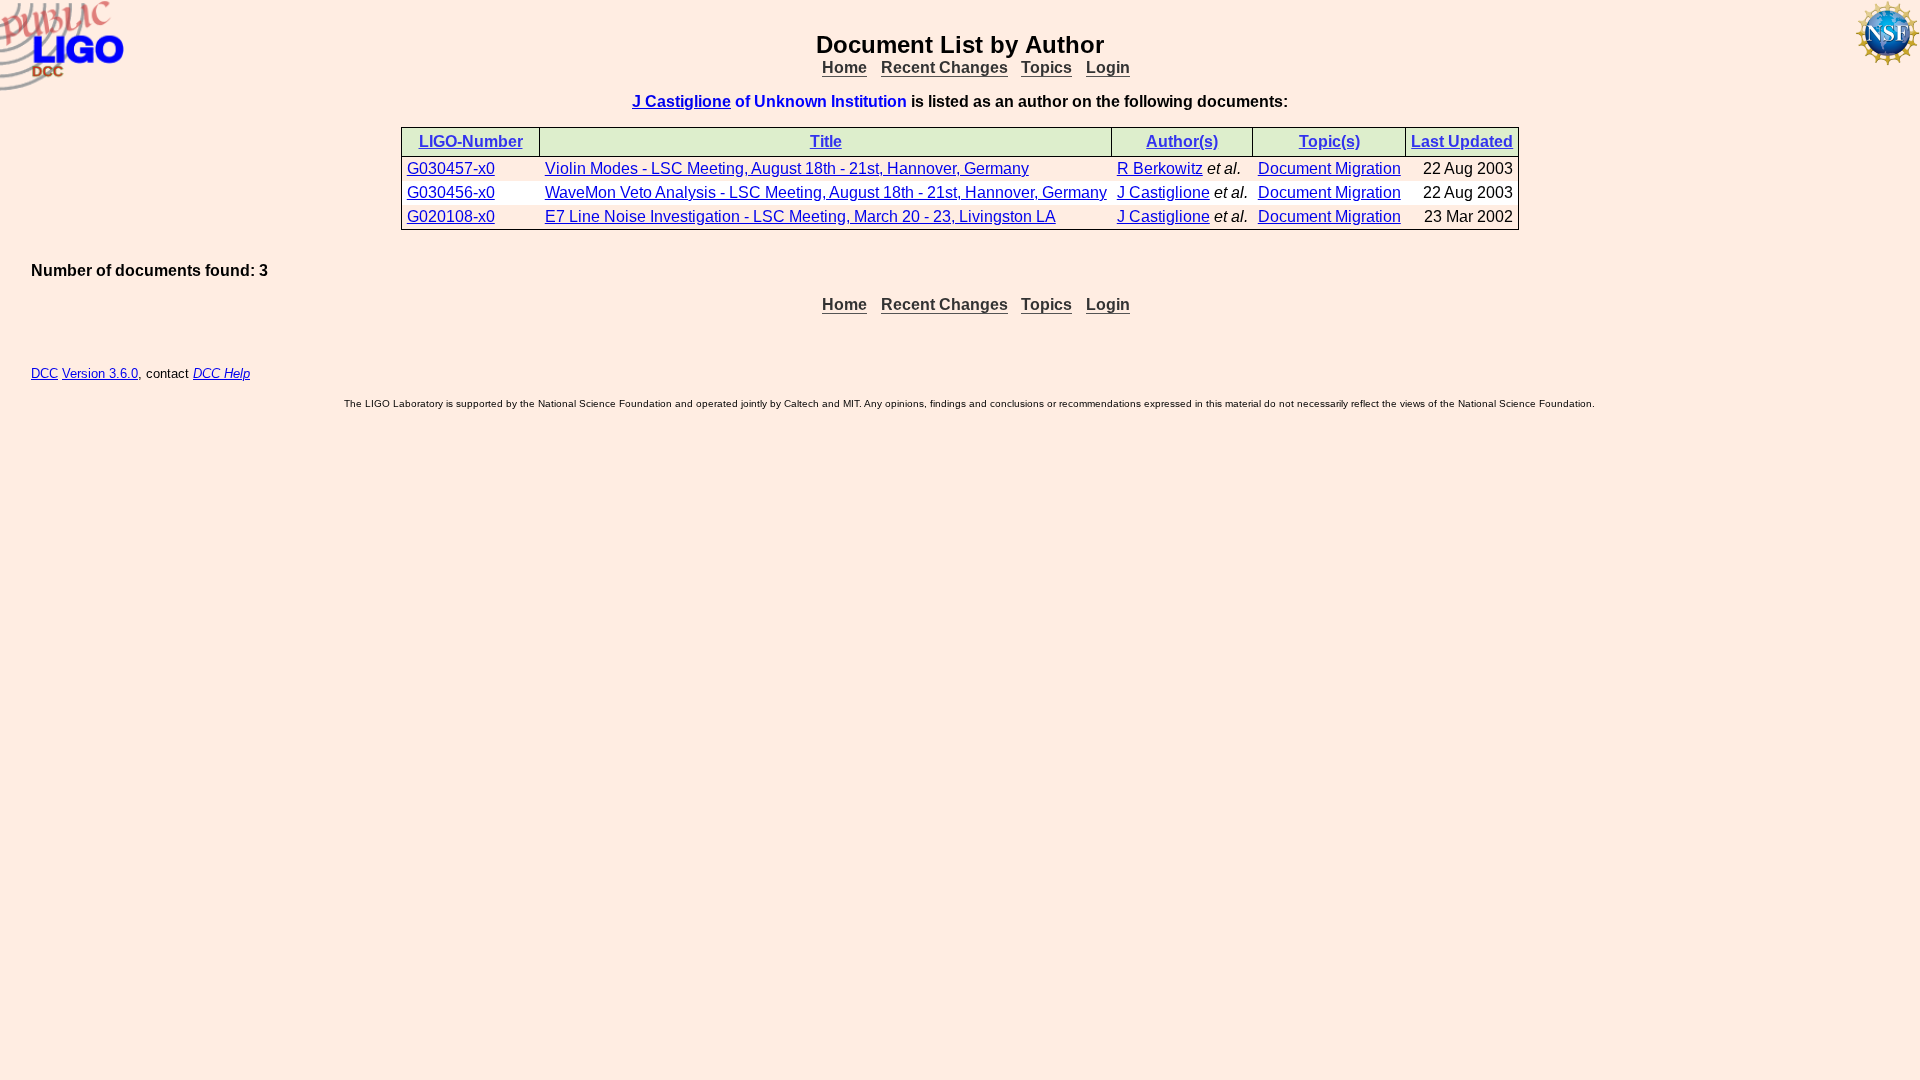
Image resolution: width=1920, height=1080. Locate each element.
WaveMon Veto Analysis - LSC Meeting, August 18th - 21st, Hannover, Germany (826, 192)
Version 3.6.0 (100, 373)
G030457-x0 (451, 168)
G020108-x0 (451, 216)
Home (844, 67)
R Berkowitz (1160, 168)
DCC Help (221, 373)
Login (1108, 67)
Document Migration (1329, 168)
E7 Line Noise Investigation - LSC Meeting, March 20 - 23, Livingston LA (800, 216)
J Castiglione (681, 101)
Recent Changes (944, 67)
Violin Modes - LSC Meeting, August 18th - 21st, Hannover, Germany (787, 168)
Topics (1046, 67)
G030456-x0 (451, 192)
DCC (44, 373)
